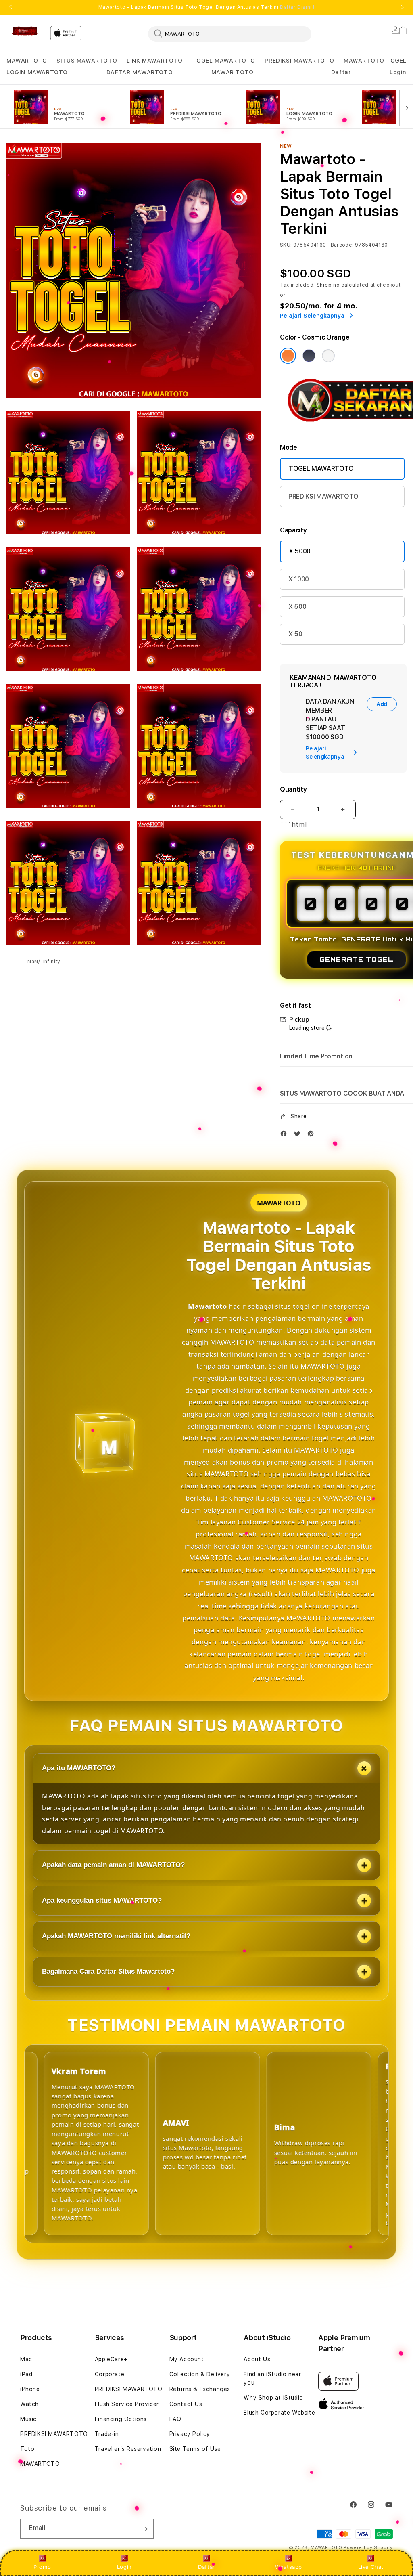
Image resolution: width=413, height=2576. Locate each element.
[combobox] (230, 34)
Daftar (206, 2567)
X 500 (297, 607)
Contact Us (186, 2404)
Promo (42, 2567)
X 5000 (300, 551)
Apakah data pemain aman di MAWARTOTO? (113, 1865)
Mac (26, 2359)
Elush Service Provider (127, 2404)
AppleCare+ (111, 2359)
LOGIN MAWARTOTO (37, 72)
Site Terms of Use (195, 2449)
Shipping (328, 285)
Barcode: (342, 245)
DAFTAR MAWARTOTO (140, 72)
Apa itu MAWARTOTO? (79, 1768)
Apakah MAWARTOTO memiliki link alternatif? (116, 1936)
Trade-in (107, 2434)
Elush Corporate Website (279, 2413)
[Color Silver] (328, 356)
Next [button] (403, 7)
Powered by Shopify (368, 2548)
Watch (29, 2404)
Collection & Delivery (200, 2374)
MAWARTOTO (27, 61)
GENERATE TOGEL (357, 959)
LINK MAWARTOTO (154, 61)
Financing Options (121, 2419)
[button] (27, 61)
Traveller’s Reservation (128, 2449)
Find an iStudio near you (272, 2378)
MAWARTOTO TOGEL (375, 61)
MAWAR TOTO (233, 72)
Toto (27, 2449)
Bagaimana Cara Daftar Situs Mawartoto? (108, 1971)
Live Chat (371, 2567)
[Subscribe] (144, 2529)
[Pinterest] (313, 1135)
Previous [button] (10, 7)
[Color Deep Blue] (309, 356)
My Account (187, 2359)
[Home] (25, 31)
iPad (26, 2374)
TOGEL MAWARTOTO (223, 61)
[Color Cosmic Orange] (288, 356)
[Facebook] (286, 1135)
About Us (257, 2359)
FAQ (175, 2419)
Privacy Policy (190, 2434)
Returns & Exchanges (200, 2389)
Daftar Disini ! (297, 7)
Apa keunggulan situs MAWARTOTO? (102, 1900)
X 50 (295, 634)
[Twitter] (299, 1135)
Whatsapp (289, 2567)
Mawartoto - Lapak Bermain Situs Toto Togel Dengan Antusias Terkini (206, 7)
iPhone (30, 2389)
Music (28, 2419)
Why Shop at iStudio (273, 2398)
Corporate (110, 2374)
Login (124, 2567)
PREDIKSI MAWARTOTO (299, 61)
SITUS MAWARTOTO (87, 61)
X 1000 (299, 579)
